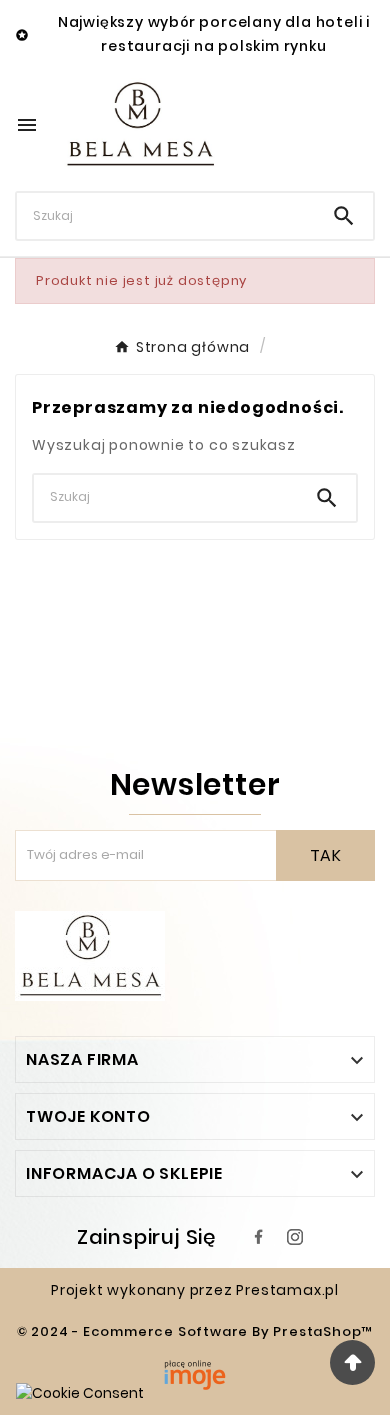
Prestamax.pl (287, 1290)
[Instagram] (295, 1237)
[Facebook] (259, 1237)
